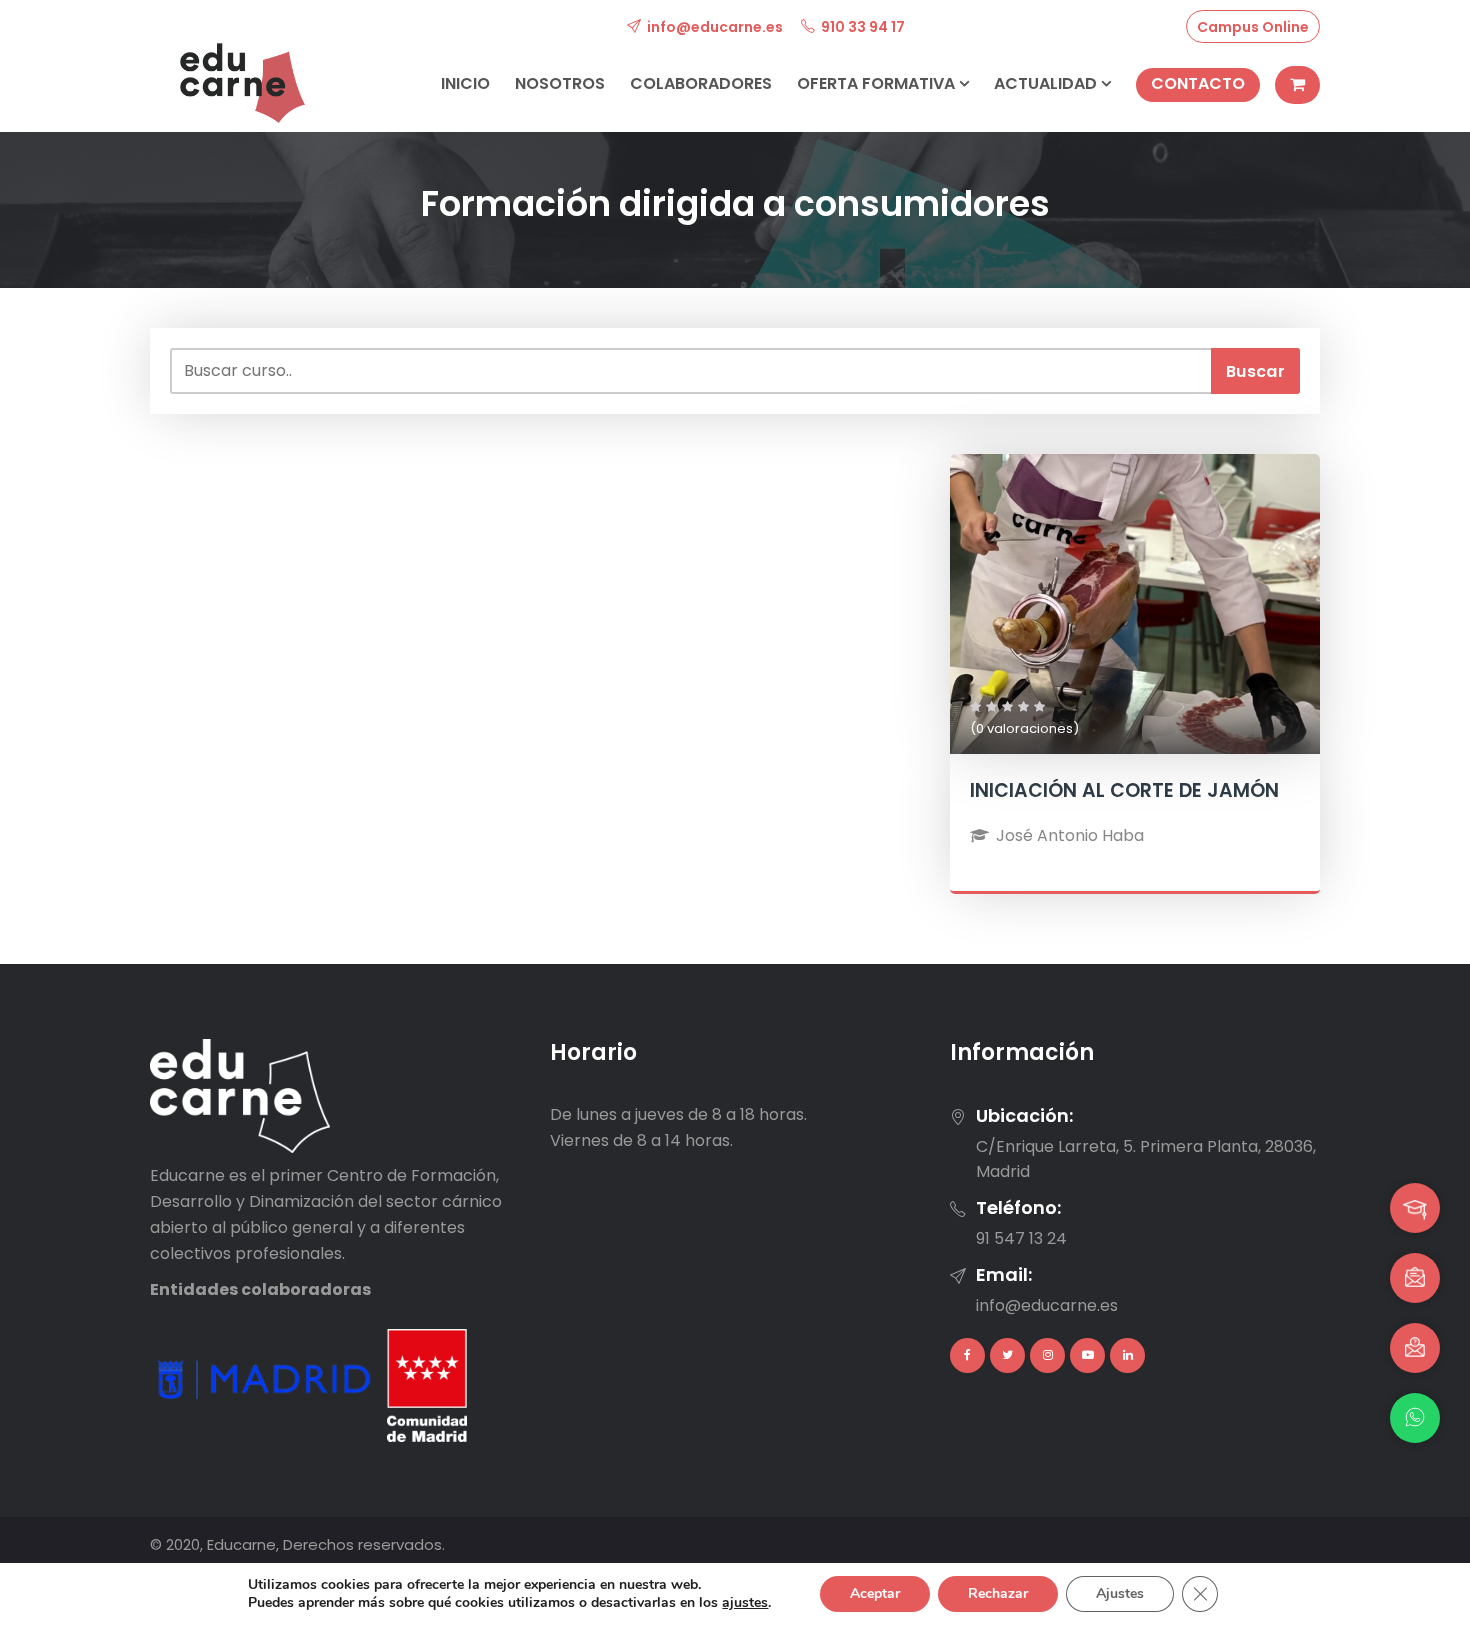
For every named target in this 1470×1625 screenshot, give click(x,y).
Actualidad (1047, 83)
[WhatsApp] (1415, 1418)
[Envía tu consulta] (1415, 1348)
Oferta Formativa (878, 83)
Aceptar (875, 1593)
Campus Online (1253, 27)
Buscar (1255, 371)
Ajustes (1120, 1593)
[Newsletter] (1415, 1278)
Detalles (1134, 643)
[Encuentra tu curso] (1415, 1208)
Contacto (1198, 83)
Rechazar (998, 1593)
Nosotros (560, 83)
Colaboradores (701, 83)
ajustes (745, 1603)
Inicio (465, 83)
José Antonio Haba (1070, 835)
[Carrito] (1297, 85)
